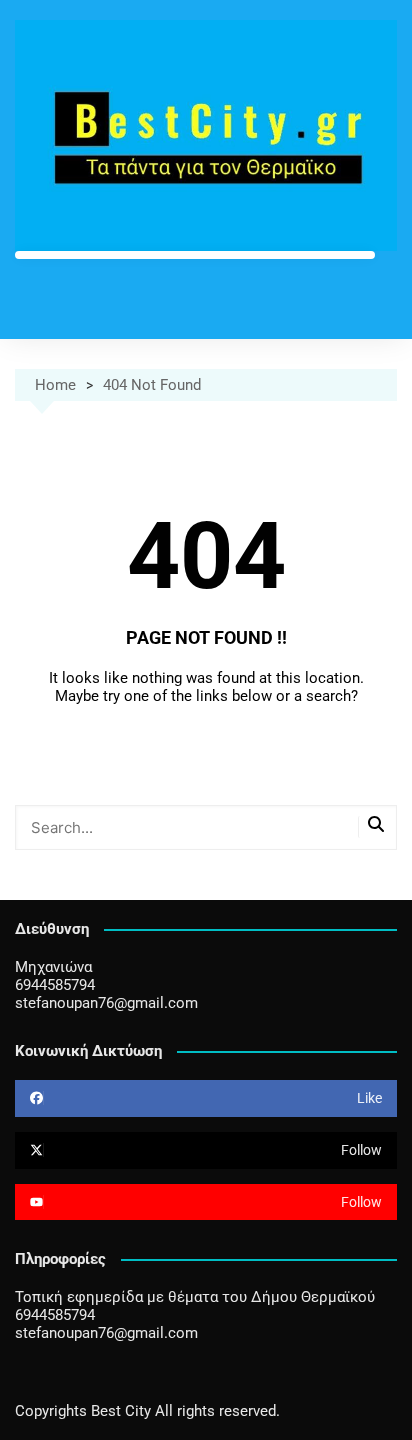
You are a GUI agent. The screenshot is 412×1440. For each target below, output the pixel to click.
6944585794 (55, 985)
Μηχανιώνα (53, 967)
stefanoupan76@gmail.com (106, 1003)
